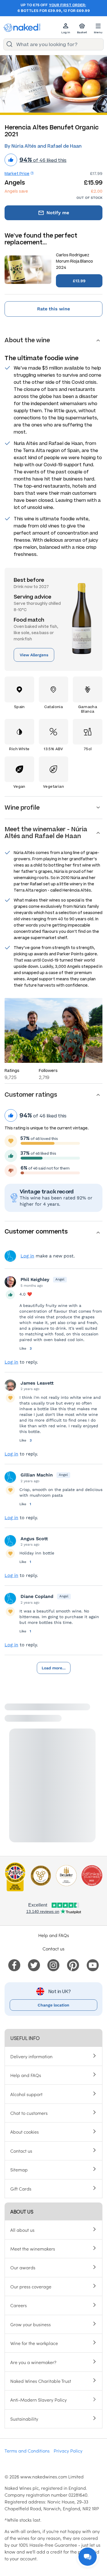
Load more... (54, 1668)
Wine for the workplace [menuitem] (34, 2343)
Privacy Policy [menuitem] (68, 2451)
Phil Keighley (35, 1279)
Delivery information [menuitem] (31, 2056)
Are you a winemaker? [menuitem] (33, 2362)
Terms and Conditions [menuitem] (27, 2451)
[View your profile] (10, 1282)
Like (23, 1348)
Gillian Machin (37, 1475)
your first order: (67, 5)
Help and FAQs (54, 1935)
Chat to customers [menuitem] (29, 2113)
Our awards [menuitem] (23, 2267)
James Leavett (37, 1383)
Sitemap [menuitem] (19, 2169)
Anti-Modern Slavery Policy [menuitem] (39, 2400)
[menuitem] (14, 1964)
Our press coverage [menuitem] (31, 2286)
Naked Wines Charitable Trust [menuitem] (41, 2381)
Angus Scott (34, 1539)
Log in (27, 1256)
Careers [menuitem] (19, 2305)
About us (22, 2211)
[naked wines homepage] (22, 28)
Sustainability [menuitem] (24, 2419)
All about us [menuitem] (22, 2230)
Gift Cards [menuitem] (21, 2189)
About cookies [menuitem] (25, 2132)
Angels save (16, 191)
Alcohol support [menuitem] (26, 2094)
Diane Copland (37, 1596)
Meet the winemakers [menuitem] (33, 2249)
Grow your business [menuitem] (31, 2324)
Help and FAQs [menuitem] (26, 2075)
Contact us (53, 1948)
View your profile (10, 1256)
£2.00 (97, 191)
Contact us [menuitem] (21, 2151)
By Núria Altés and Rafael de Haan (43, 146)
